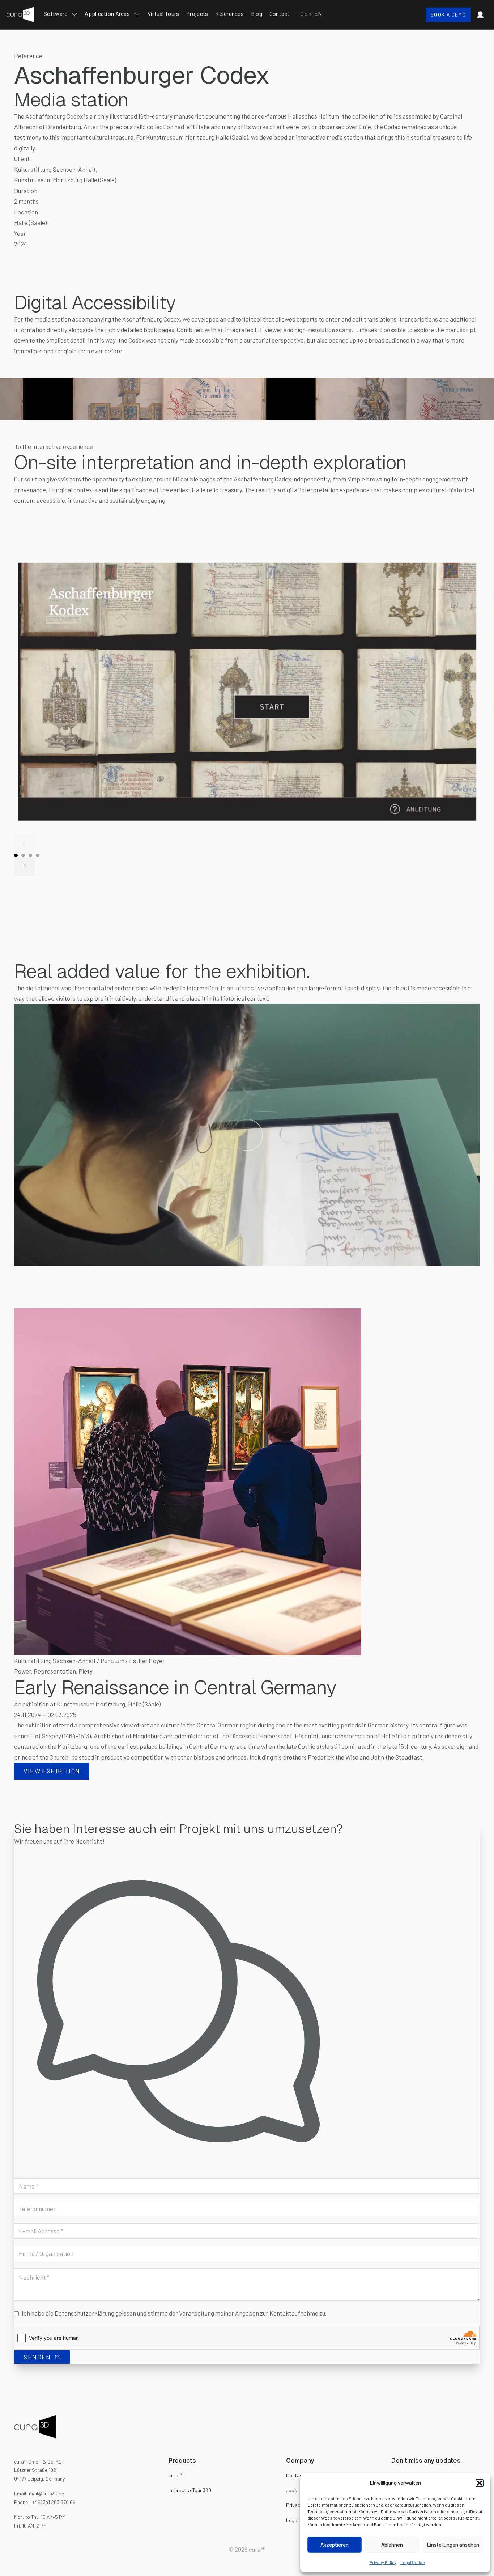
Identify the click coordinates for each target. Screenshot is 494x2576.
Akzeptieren (335, 2545)
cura (176, 2475)
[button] (480, 2483)
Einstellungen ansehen (453, 2545)
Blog (257, 14)
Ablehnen (392, 2545)
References (229, 14)
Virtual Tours (163, 14)
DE (304, 14)
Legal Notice (413, 2562)
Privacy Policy (383, 2562)
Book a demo (448, 15)
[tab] (16, 855)
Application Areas (107, 14)
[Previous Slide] (24, 844)
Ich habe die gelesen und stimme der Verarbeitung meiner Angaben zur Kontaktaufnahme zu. (174, 2313)
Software (56, 14)
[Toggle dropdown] (74, 14)
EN (315, 14)
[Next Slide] (24, 866)
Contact (280, 14)
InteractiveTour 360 (190, 2490)
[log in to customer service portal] (480, 15)
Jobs (291, 2490)
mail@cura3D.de (46, 2493)
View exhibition (52, 1771)
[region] (247, 1135)
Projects (197, 14)
